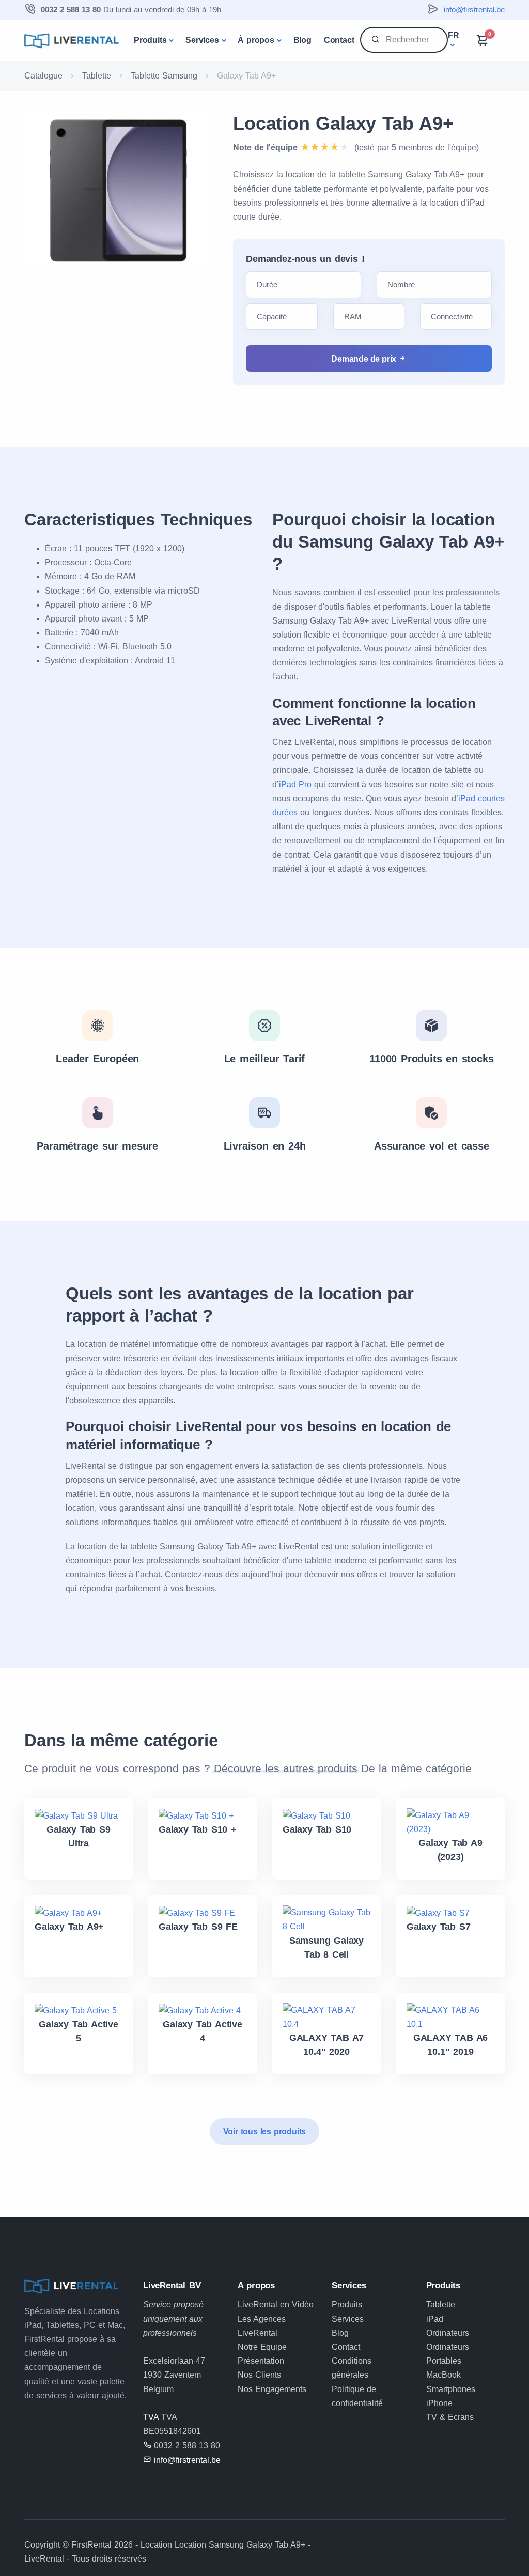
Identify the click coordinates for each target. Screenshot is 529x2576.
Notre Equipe (262, 2347)
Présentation (261, 2361)
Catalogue (43, 76)
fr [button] (454, 35)
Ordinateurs (448, 2333)
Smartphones (451, 2389)
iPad (435, 2319)
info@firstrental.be (474, 10)
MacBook (444, 2375)
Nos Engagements (272, 2389)
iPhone (439, 2403)
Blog (302, 40)
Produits (150, 40)
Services (202, 40)
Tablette (97, 76)
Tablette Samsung (164, 76)
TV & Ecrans (450, 2417)
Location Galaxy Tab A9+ (343, 123)
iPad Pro (295, 785)
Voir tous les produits (265, 2131)
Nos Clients (259, 2375)
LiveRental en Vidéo (276, 2305)
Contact (339, 40)
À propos (256, 40)
